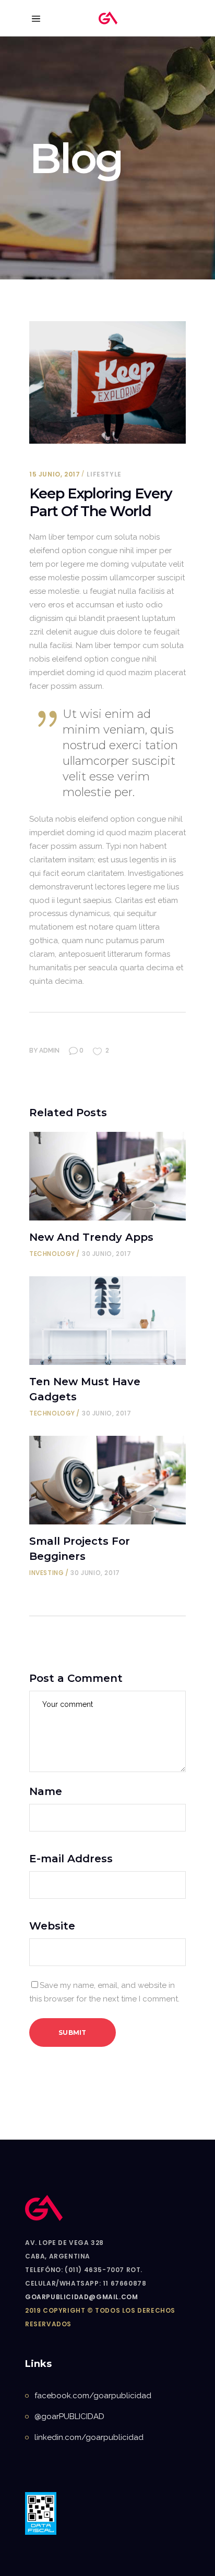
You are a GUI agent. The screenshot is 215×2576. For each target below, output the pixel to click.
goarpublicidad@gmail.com (81, 2297)
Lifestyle (104, 474)
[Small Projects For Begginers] (107, 1480)
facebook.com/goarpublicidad (93, 2396)
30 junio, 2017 (106, 1254)
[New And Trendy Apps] (107, 1176)
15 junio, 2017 (55, 474)
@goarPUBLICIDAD (69, 2416)
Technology (52, 1254)
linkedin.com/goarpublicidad (89, 2437)
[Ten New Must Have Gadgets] (107, 1321)
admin (49, 1051)
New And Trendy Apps (91, 1237)
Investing (46, 1573)
